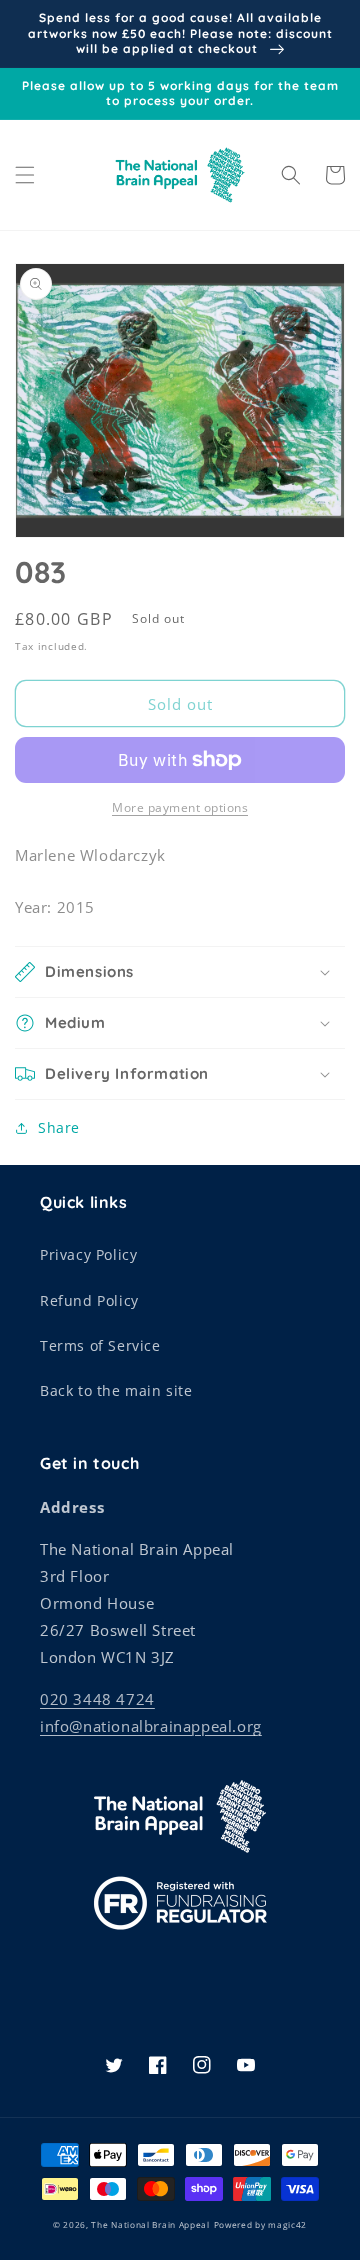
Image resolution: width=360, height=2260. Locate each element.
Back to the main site (116, 1390)
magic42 (287, 2224)
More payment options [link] (180, 807)
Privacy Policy (88, 1254)
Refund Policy (89, 1300)
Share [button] (59, 1127)
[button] (25, 175)
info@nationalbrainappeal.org (151, 1726)
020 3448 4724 (97, 1699)
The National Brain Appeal (150, 2224)
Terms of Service (100, 1345)
